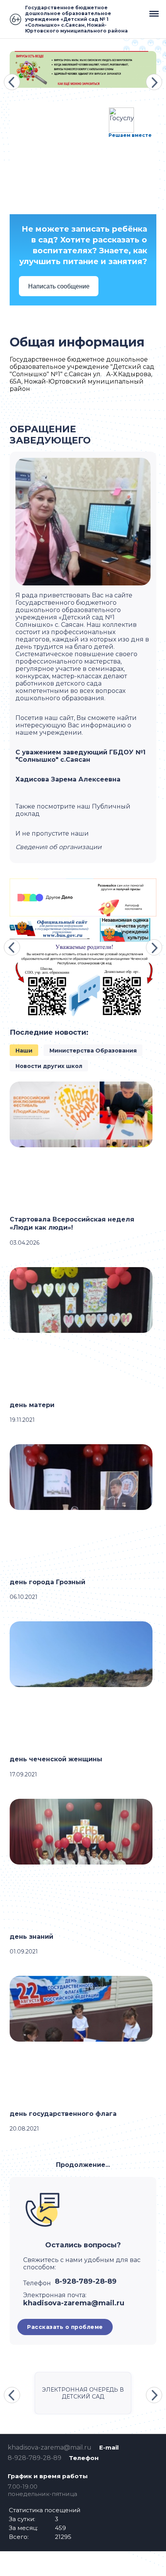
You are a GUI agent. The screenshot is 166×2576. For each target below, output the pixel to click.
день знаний (31, 1937)
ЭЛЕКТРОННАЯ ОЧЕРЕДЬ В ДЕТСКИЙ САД (83, 2393)
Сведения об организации (58, 847)
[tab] (24, 1050)
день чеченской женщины (56, 1759)
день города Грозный (47, 1582)
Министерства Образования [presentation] (93, 1051)
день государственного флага (63, 2114)
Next (154, 82)
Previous (12, 82)
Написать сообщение (59, 286)
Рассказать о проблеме (65, 2327)
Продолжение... (83, 2165)
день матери (32, 1405)
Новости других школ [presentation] (49, 1066)
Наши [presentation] (24, 1051)
